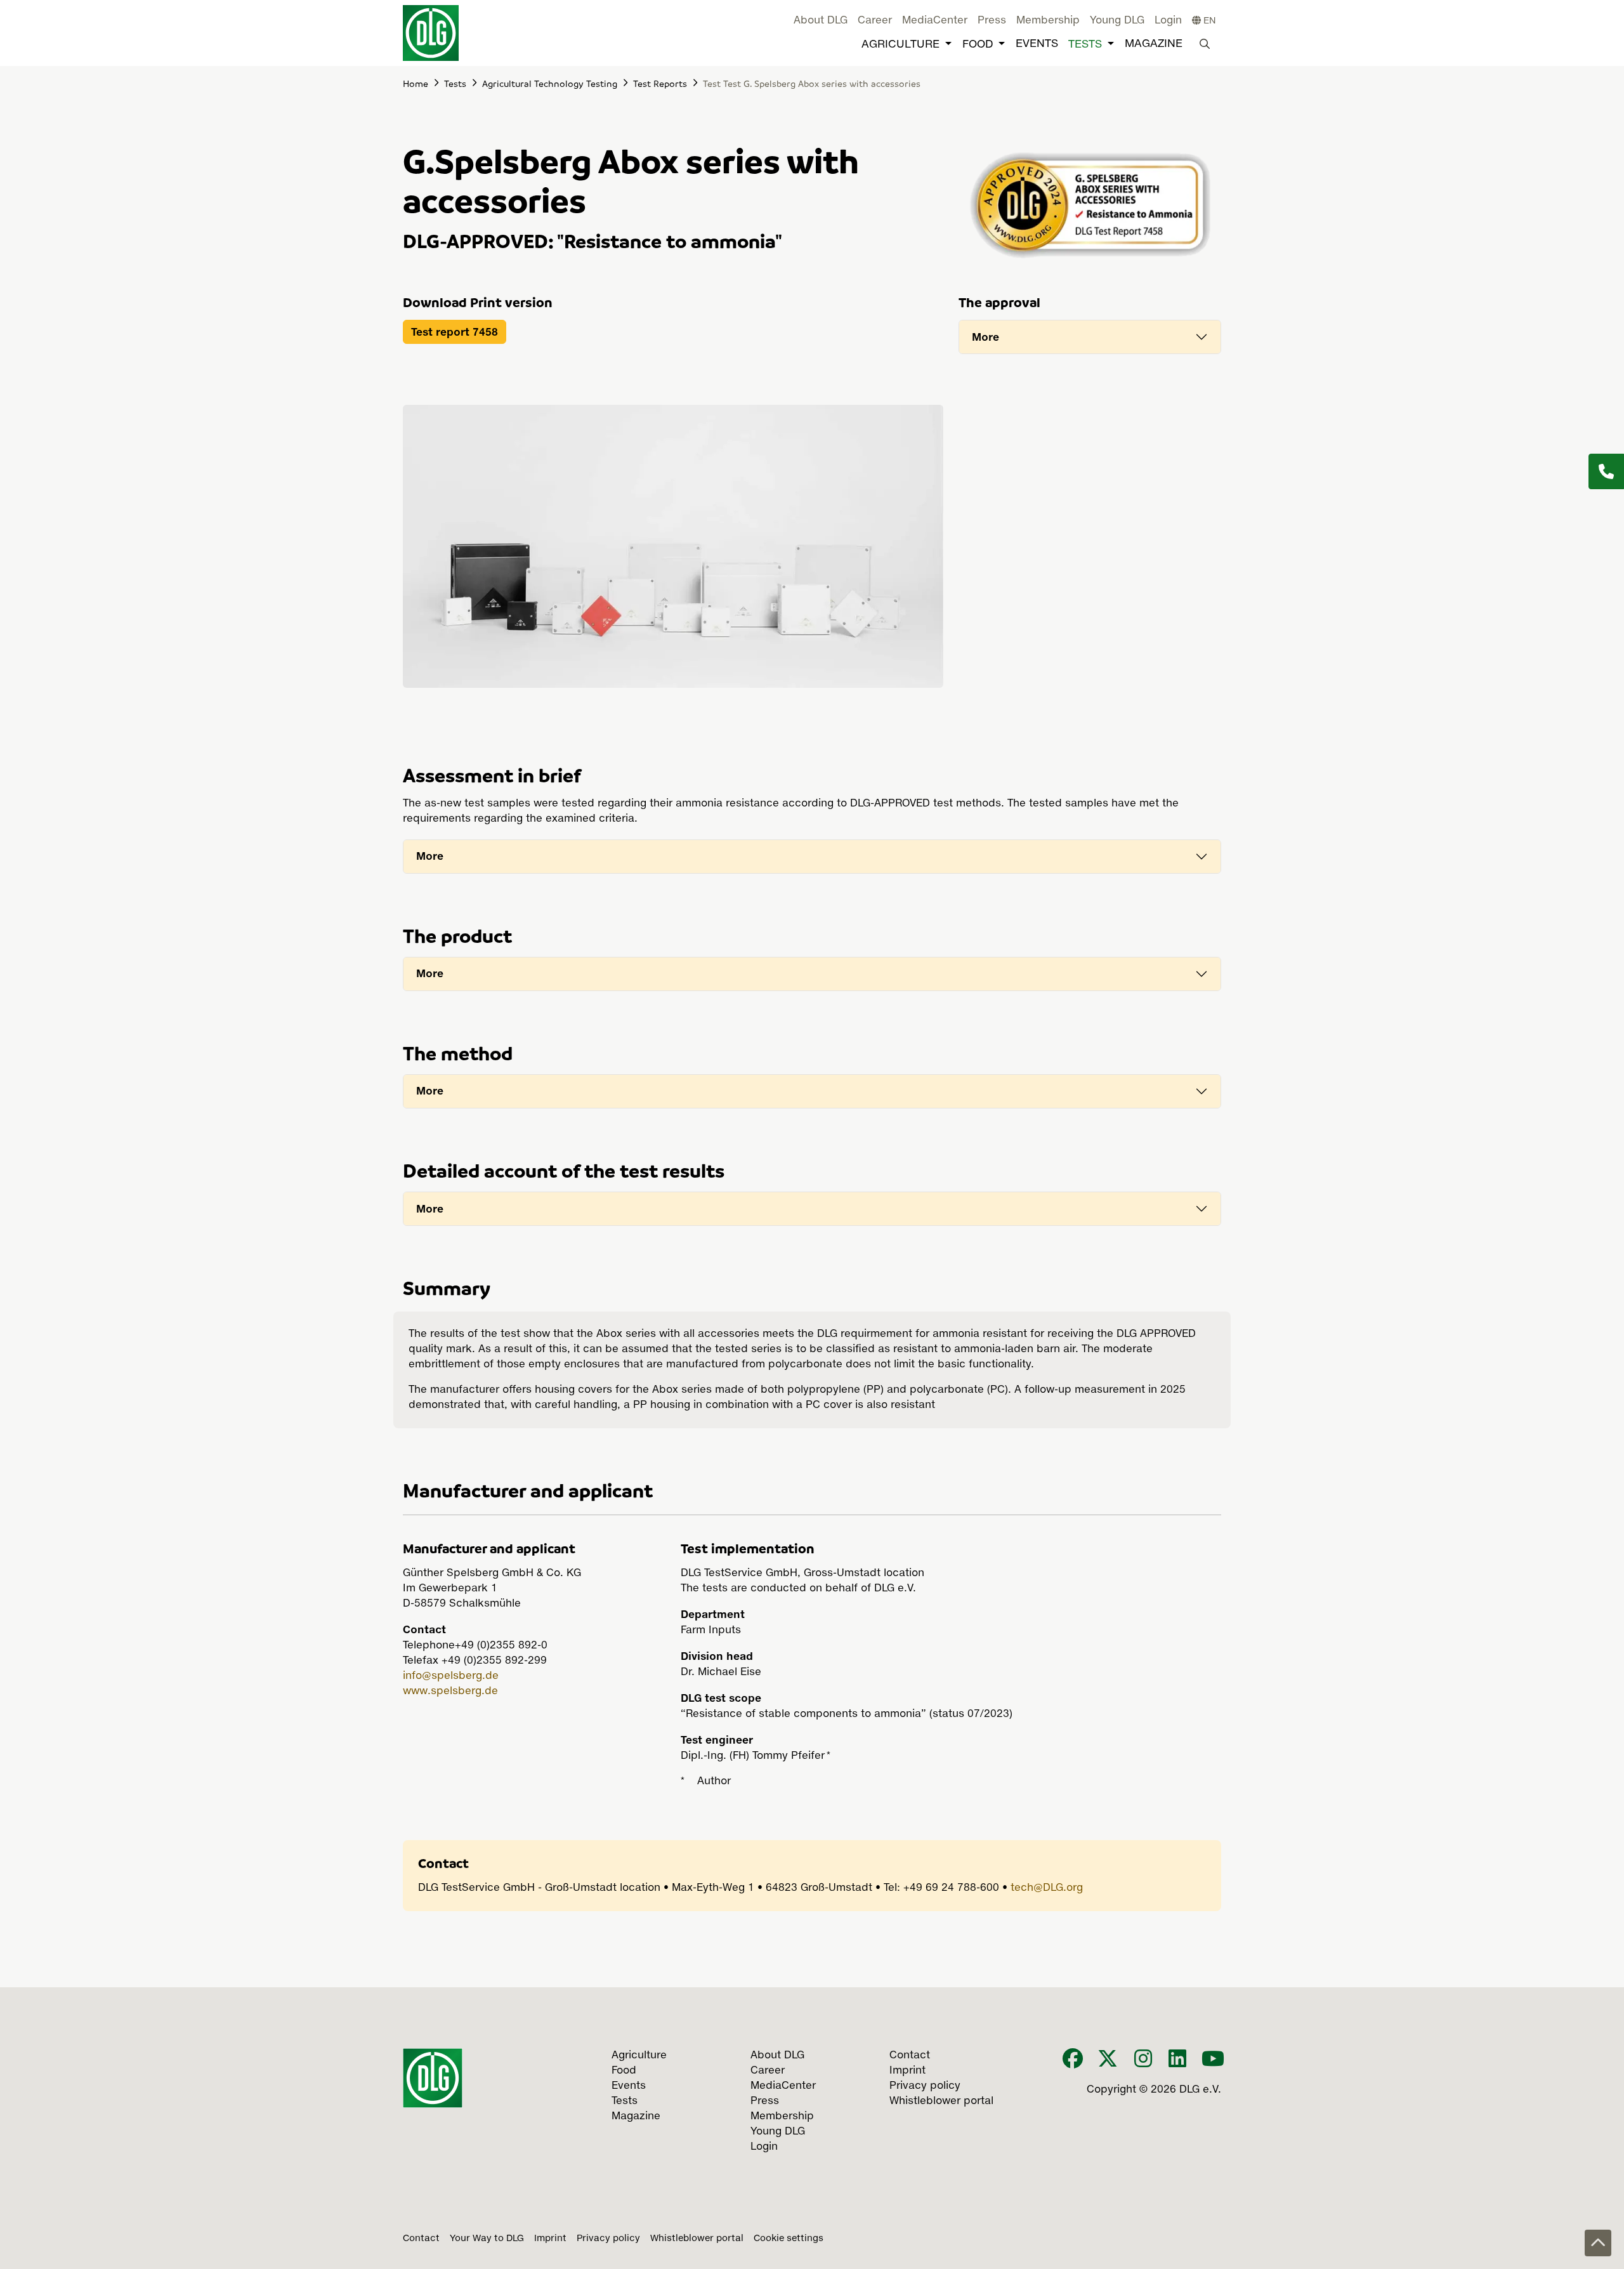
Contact (421, 2239)
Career (875, 21)
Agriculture (900, 45)
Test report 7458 (455, 332)
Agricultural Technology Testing (550, 83)
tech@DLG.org (1047, 1888)
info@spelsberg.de (451, 1676)
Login (1168, 21)
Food (978, 45)
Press (992, 21)
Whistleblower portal (697, 2239)
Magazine (1154, 44)
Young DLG (1117, 21)
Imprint (550, 2239)
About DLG (821, 21)
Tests (1085, 45)
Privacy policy (608, 2239)
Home (416, 83)
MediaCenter (935, 21)
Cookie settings (789, 2239)
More (986, 337)
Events (1037, 44)
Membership (1048, 21)
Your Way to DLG (487, 2239)
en (1208, 21)
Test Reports (660, 83)
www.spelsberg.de (450, 1692)
